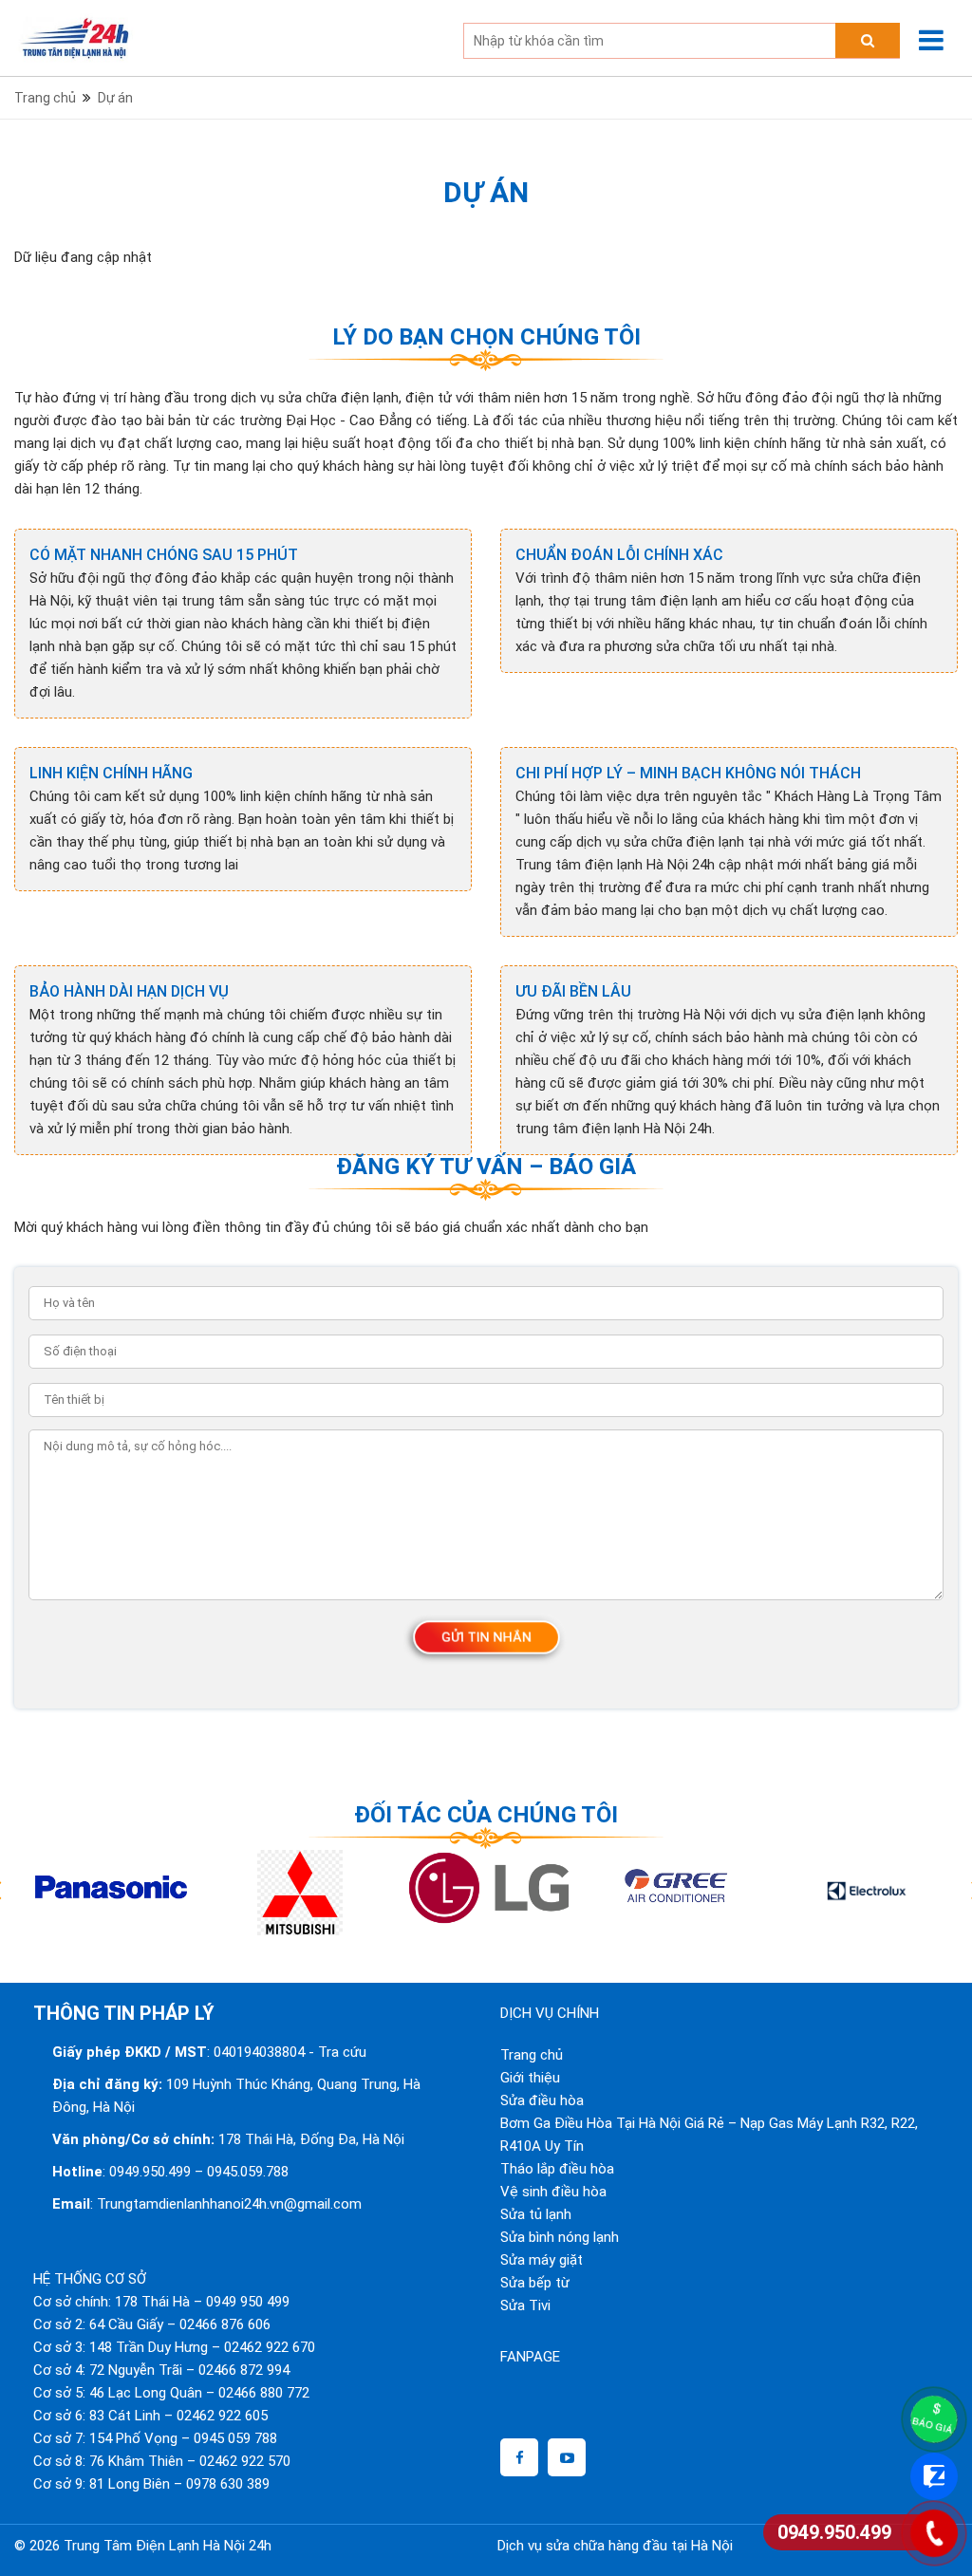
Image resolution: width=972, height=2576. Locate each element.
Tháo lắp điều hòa (557, 2169)
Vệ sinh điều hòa (553, 2192)
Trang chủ (532, 2055)
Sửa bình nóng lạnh (560, 2237)
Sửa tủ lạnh (536, 2214)
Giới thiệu (530, 2078)
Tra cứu (342, 2052)
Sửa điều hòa (542, 2100)
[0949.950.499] (934, 2533)
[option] (109, 1893)
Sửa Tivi (525, 2305)
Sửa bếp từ (535, 2283)
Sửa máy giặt (542, 2260)
